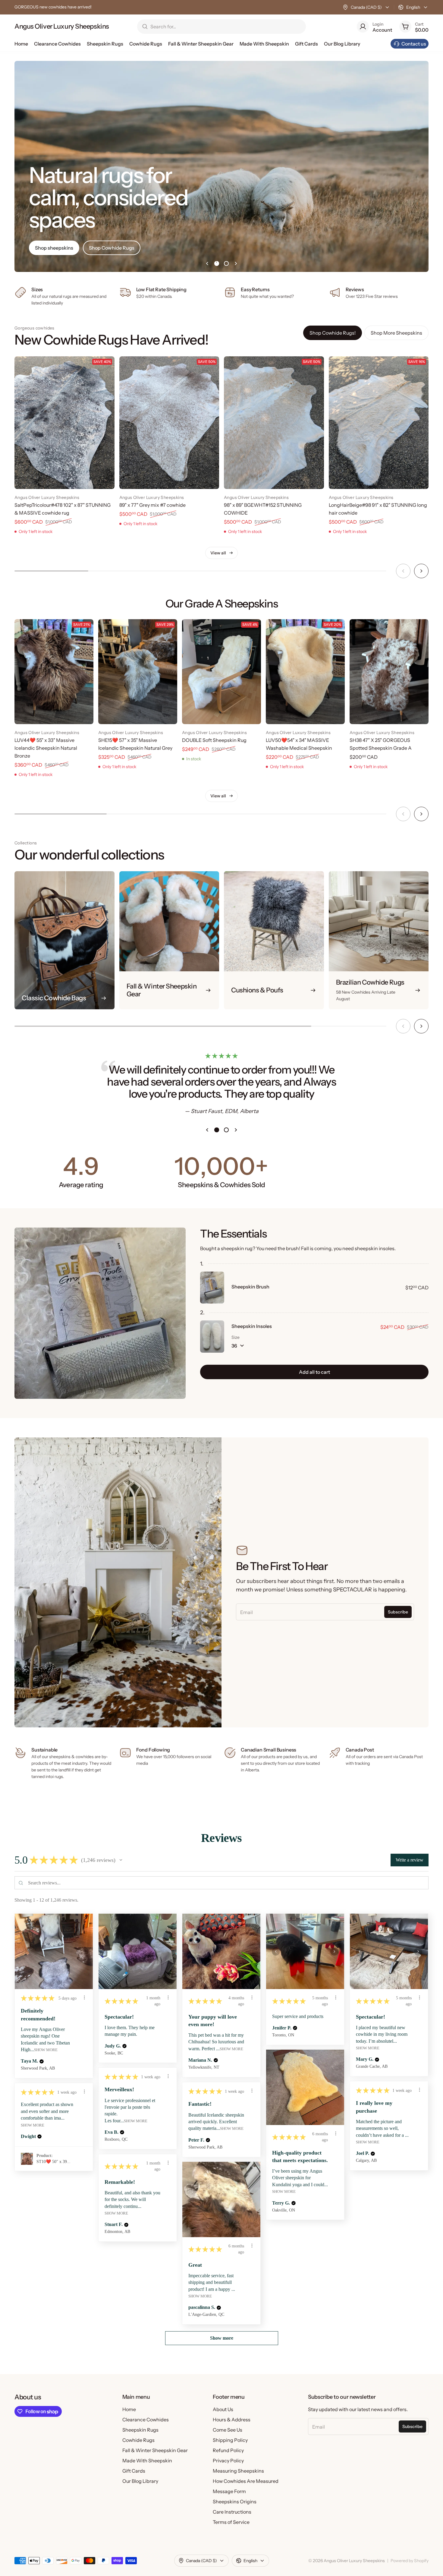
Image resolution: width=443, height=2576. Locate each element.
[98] (274, 423)
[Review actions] (84, 1997)
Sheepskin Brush (250, 1287)
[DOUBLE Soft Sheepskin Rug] (222, 672)
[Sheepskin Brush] (212, 1288)
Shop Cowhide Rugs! (333, 333)
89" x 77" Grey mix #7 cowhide (152, 505)
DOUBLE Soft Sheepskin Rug (214, 740)
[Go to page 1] (217, 263)
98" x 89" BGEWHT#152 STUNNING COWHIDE (263, 509)
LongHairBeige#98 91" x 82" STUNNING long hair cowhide (378, 509)
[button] (121, 1860)
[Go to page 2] (226, 263)
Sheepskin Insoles (252, 1326)
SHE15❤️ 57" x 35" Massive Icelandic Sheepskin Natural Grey (135, 744)
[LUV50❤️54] (305, 672)
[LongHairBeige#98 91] (379, 423)
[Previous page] (207, 263)
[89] (169, 423)
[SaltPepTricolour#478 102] (64, 423)
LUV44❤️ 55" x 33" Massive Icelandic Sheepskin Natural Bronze (46, 748)
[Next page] (236, 263)
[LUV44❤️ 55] (54, 672)
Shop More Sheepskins (396, 333)
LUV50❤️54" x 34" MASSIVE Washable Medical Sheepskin (299, 744)
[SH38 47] (389, 672)
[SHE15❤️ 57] (138, 672)
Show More (46, 2050)
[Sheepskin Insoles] (212, 1337)
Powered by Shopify (410, 2561)
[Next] (421, 571)
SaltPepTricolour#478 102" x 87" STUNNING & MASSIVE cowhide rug (63, 509)
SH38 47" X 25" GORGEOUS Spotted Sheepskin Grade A (381, 744)
